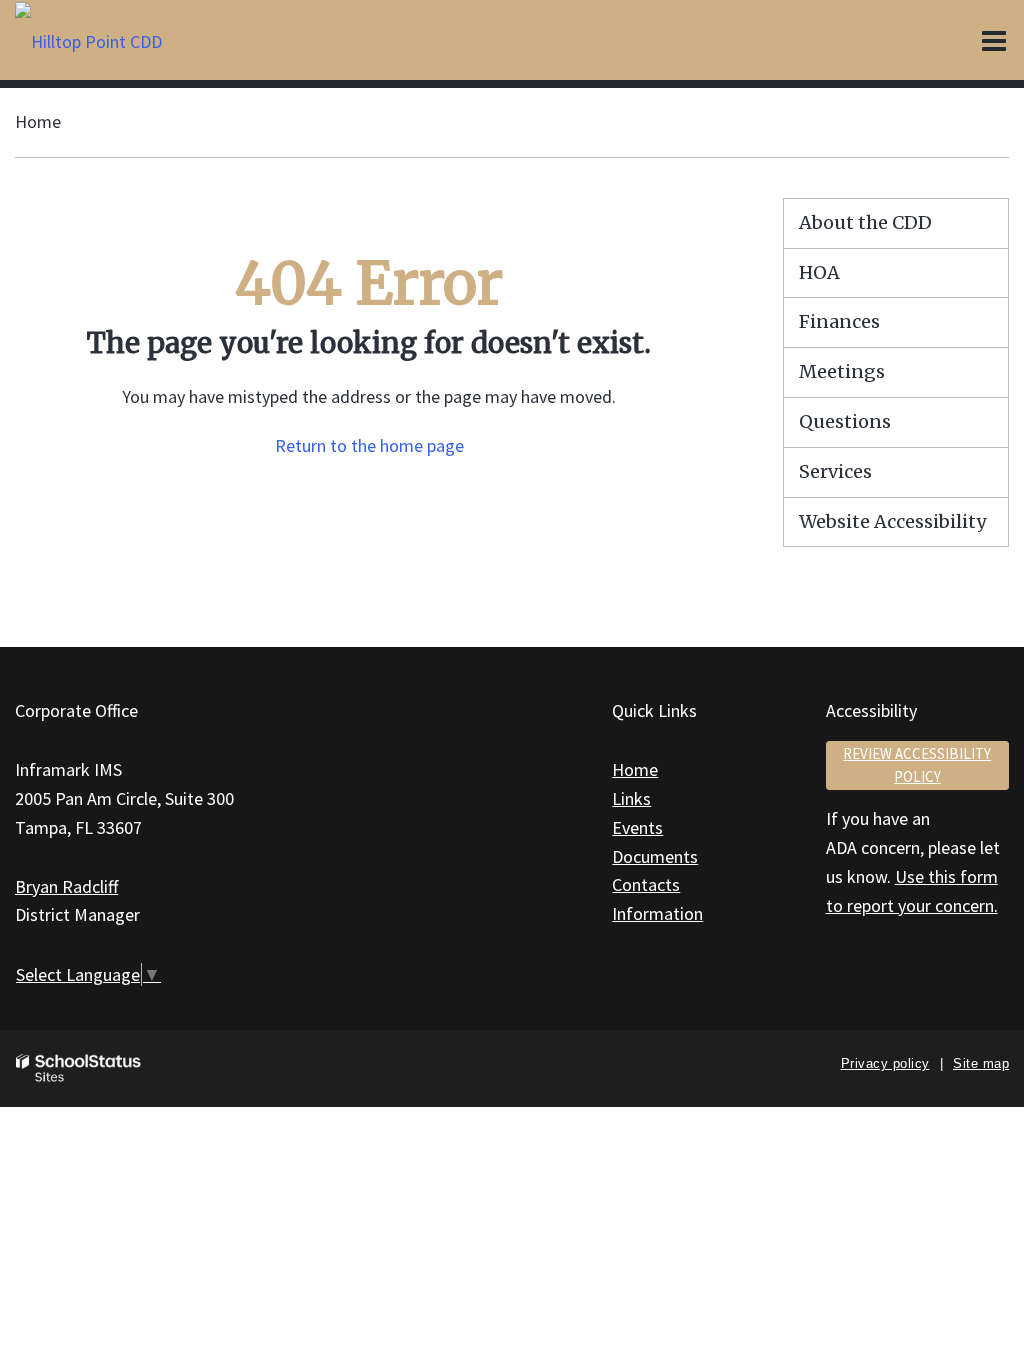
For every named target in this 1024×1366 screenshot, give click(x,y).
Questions (845, 421)
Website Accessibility (892, 521)
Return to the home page (369, 445)
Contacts (646, 884)
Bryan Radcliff (66, 886)
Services (835, 471)
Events (637, 827)
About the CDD (865, 222)
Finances (839, 321)
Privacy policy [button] (885, 1063)
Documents (655, 856)
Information (657, 913)
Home (38, 121)
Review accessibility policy (917, 765)
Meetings (842, 371)
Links (631, 798)
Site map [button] (981, 1063)
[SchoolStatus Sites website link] (79, 1068)
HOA (819, 272)
